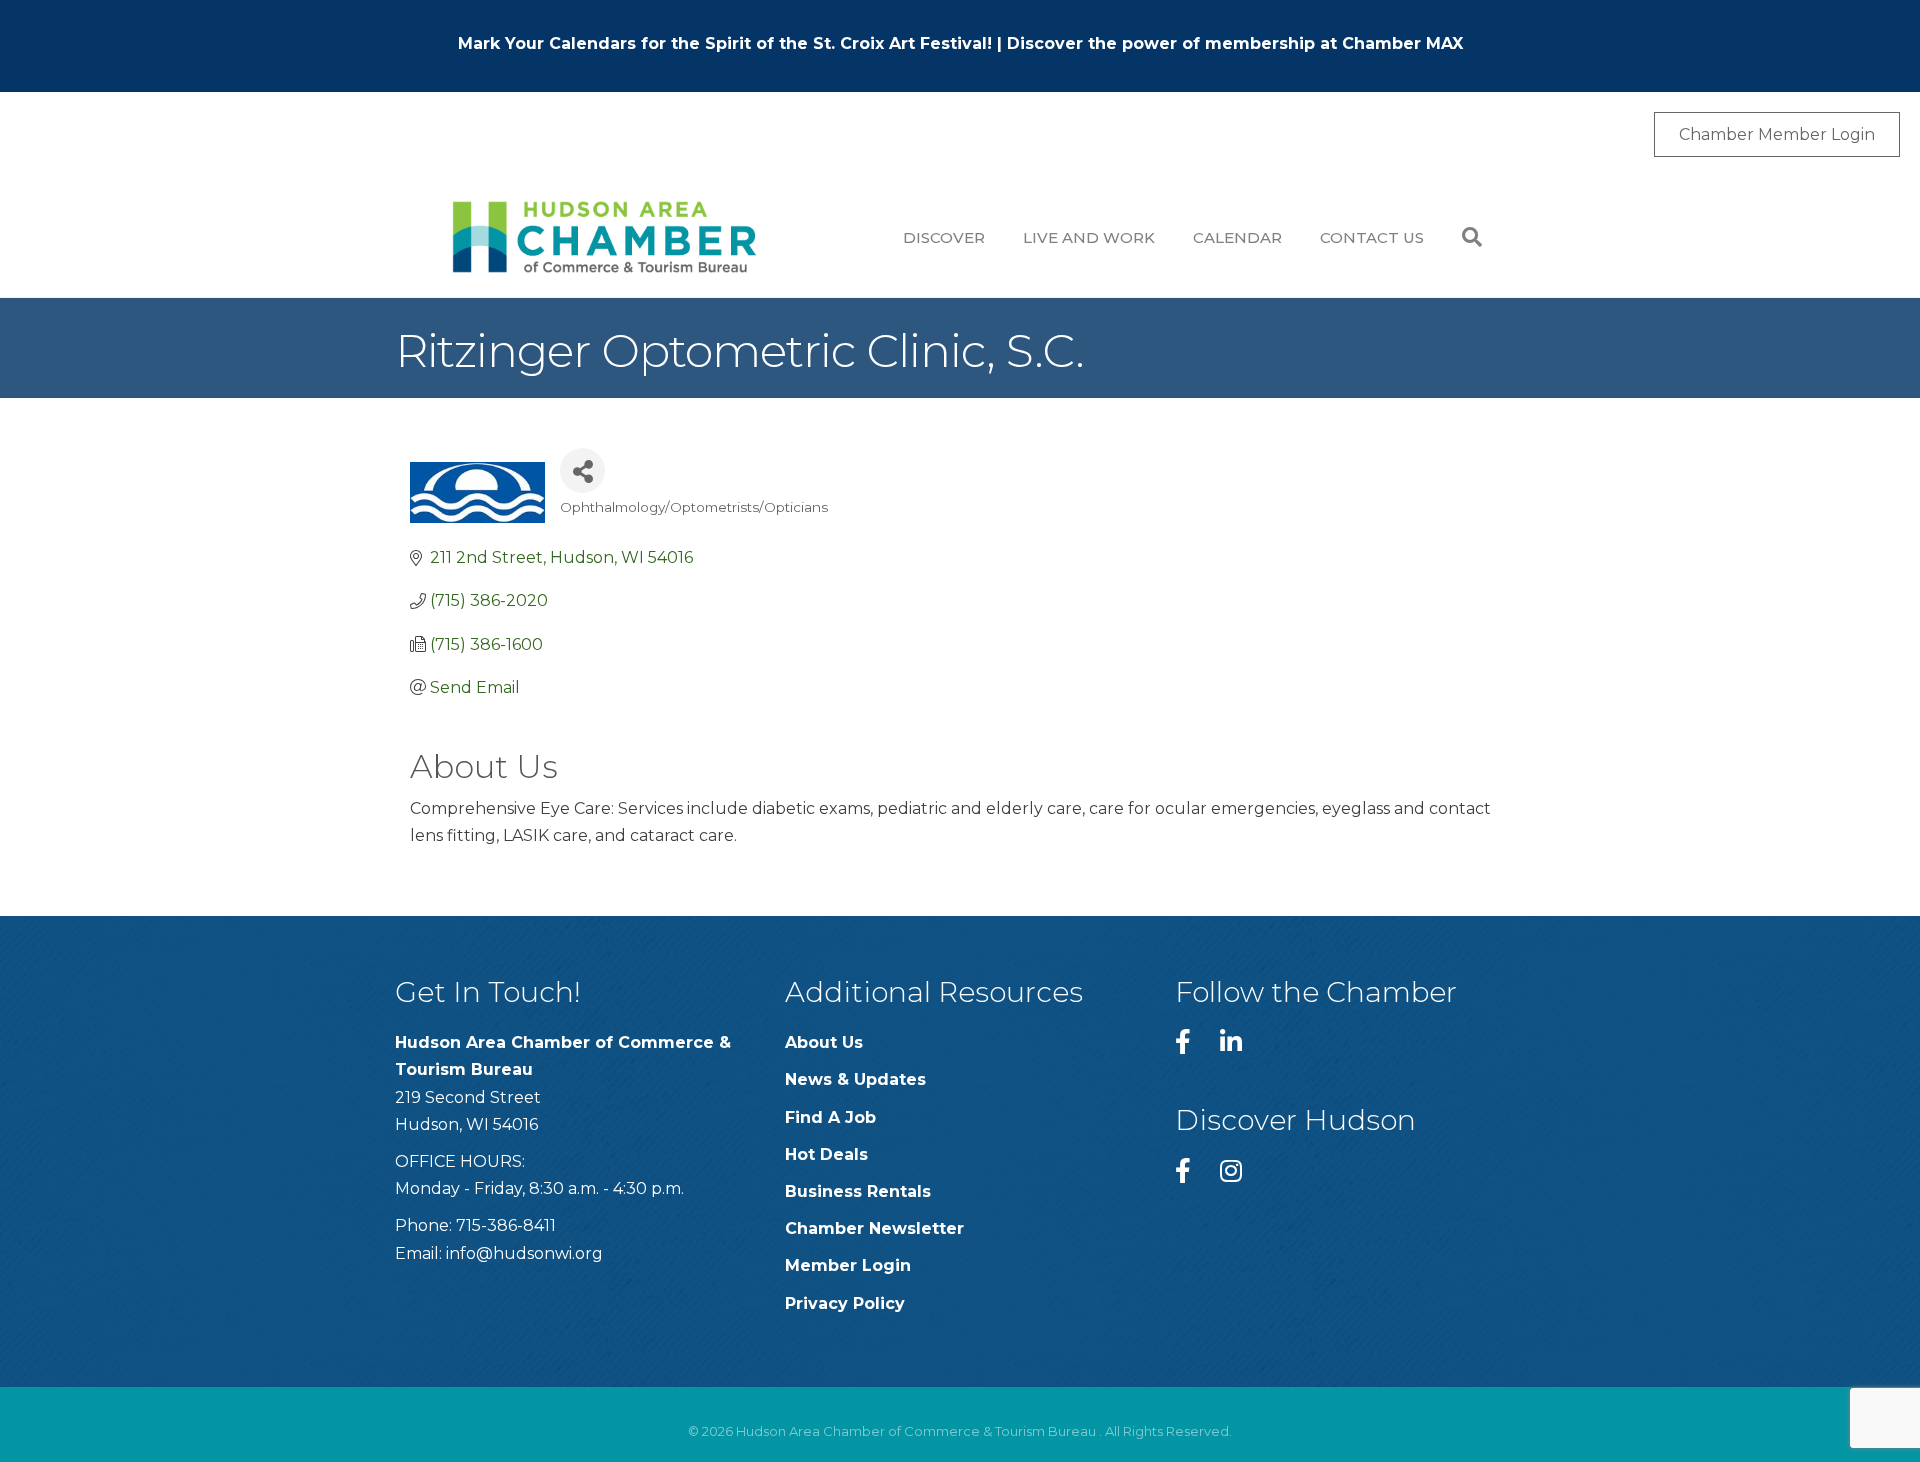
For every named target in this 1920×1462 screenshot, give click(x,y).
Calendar (1237, 237)
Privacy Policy (845, 1303)
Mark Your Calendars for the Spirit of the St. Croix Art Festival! (725, 43)
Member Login (848, 1265)
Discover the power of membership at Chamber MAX (1235, 43)
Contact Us (1372, 237)
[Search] (1462, 237)
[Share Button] (582, 470)
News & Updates (855, 1079)
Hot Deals (826, 1154)
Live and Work (1089, 237)
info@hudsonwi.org (524, 1253)
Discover (944, 237)
